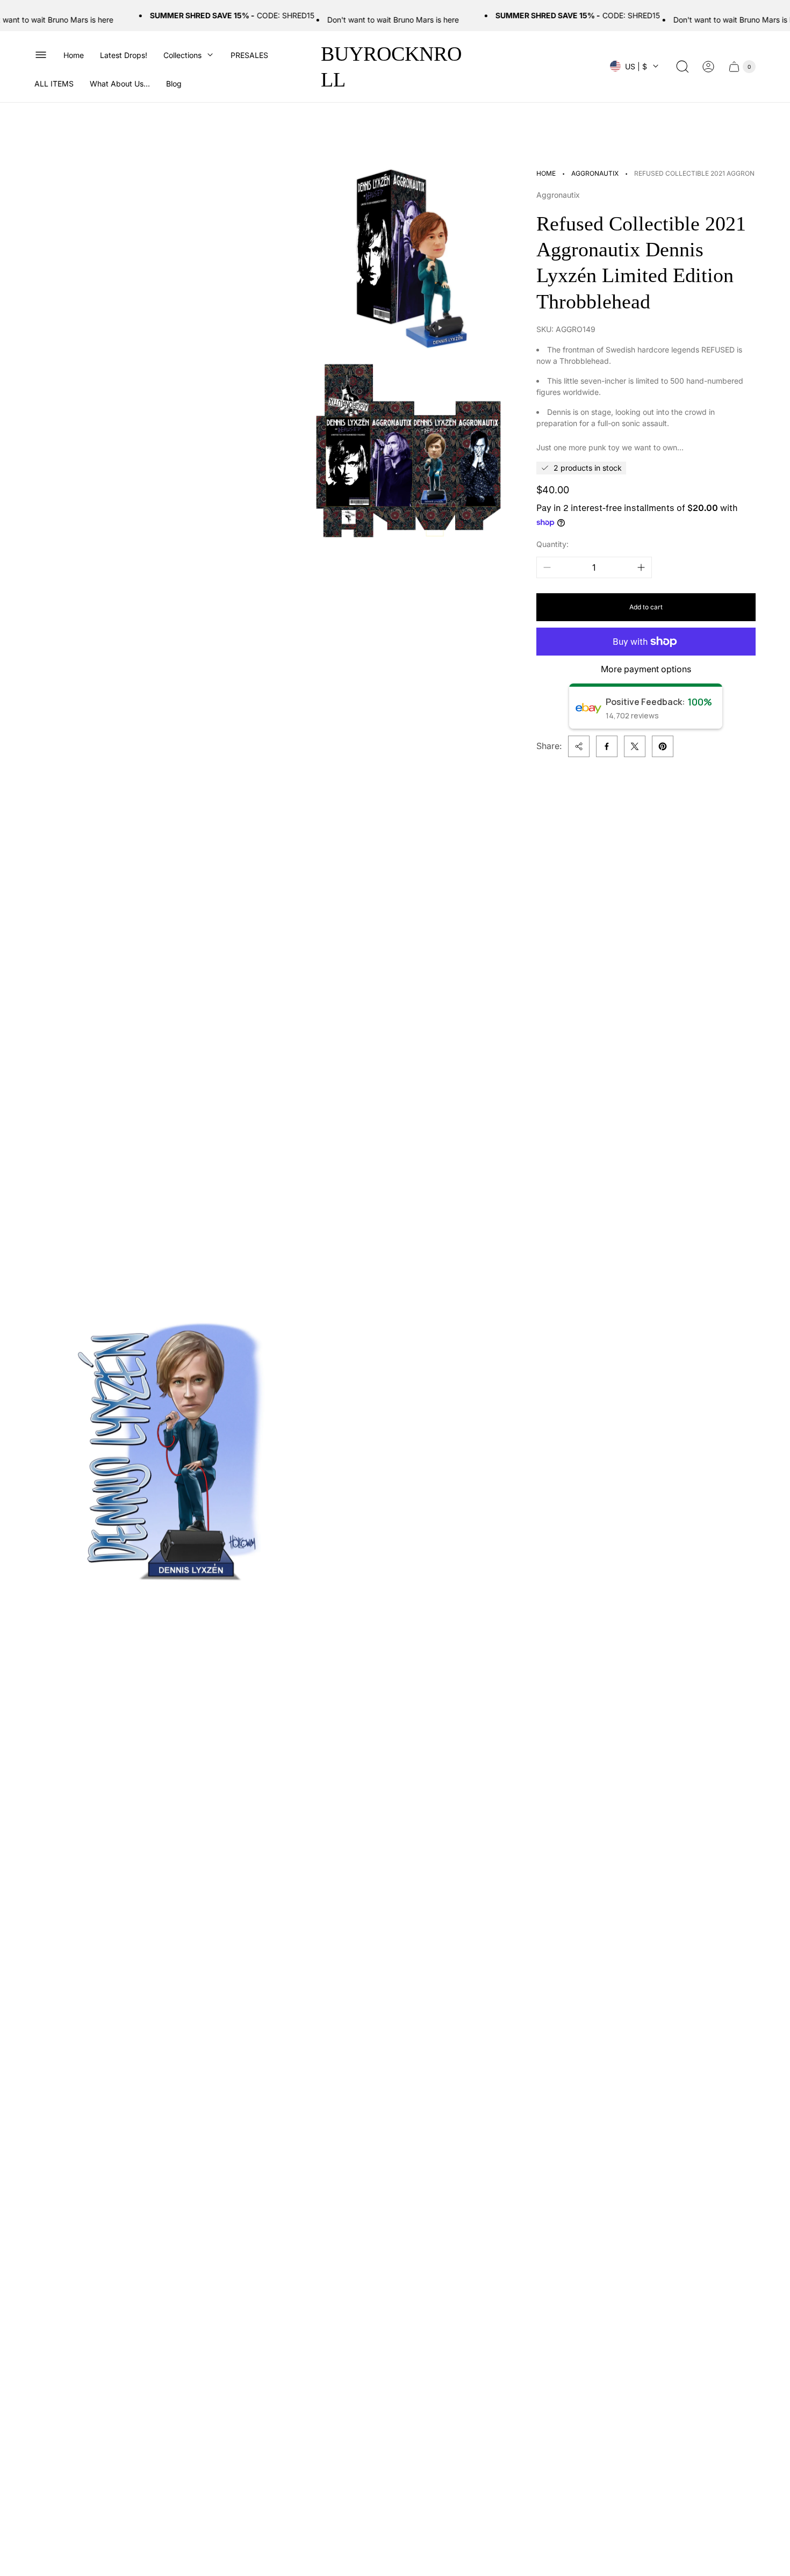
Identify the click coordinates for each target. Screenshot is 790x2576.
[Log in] (708, 67)
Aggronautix (595, 173)
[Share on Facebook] (607, 746)
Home (546, 173)
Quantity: (552, 544)
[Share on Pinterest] (663, 746)
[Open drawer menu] (41, 55)
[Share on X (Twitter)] (635, 746)
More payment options (646, 669)
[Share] (579, 746)
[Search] (683, 67)
